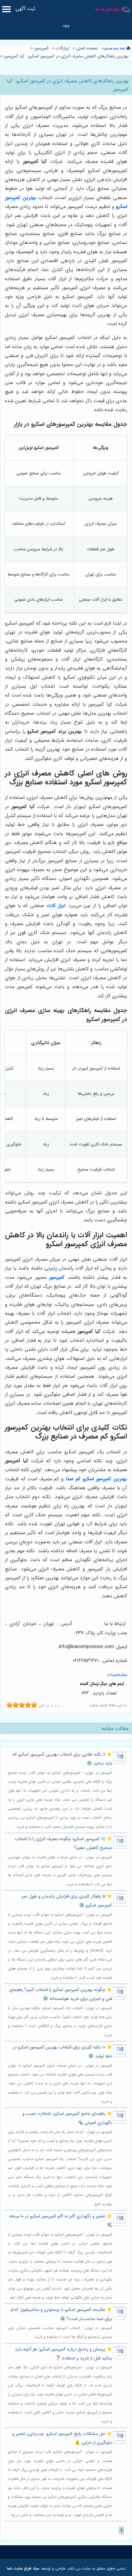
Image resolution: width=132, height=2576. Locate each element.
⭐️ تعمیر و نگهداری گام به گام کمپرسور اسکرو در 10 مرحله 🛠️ (61, 2221)
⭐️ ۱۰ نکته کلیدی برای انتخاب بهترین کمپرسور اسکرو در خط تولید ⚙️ (62, 2052)
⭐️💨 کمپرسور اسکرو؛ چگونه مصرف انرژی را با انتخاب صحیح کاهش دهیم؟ (63, 1844)
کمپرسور (41, 48)
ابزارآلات (62, 48)
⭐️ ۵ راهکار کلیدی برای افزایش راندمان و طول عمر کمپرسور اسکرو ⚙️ (67, 1901)
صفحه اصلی (87, 48)
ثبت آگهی (25, 9)
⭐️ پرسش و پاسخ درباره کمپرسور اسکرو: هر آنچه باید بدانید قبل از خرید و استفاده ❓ (63, 2354)
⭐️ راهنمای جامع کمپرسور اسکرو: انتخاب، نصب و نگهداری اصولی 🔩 (67, 2118)
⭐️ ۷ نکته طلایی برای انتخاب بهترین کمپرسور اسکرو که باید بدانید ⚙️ (62, 1759)
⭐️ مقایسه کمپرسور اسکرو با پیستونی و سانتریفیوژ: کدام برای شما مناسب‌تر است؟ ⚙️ (61, 2314)
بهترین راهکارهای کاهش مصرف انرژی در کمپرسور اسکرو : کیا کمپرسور (66, 56)
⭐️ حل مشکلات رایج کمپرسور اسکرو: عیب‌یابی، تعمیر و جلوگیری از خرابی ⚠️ (62, 2438)
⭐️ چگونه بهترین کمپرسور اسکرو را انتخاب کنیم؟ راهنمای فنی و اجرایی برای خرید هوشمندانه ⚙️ (61, 1994)
